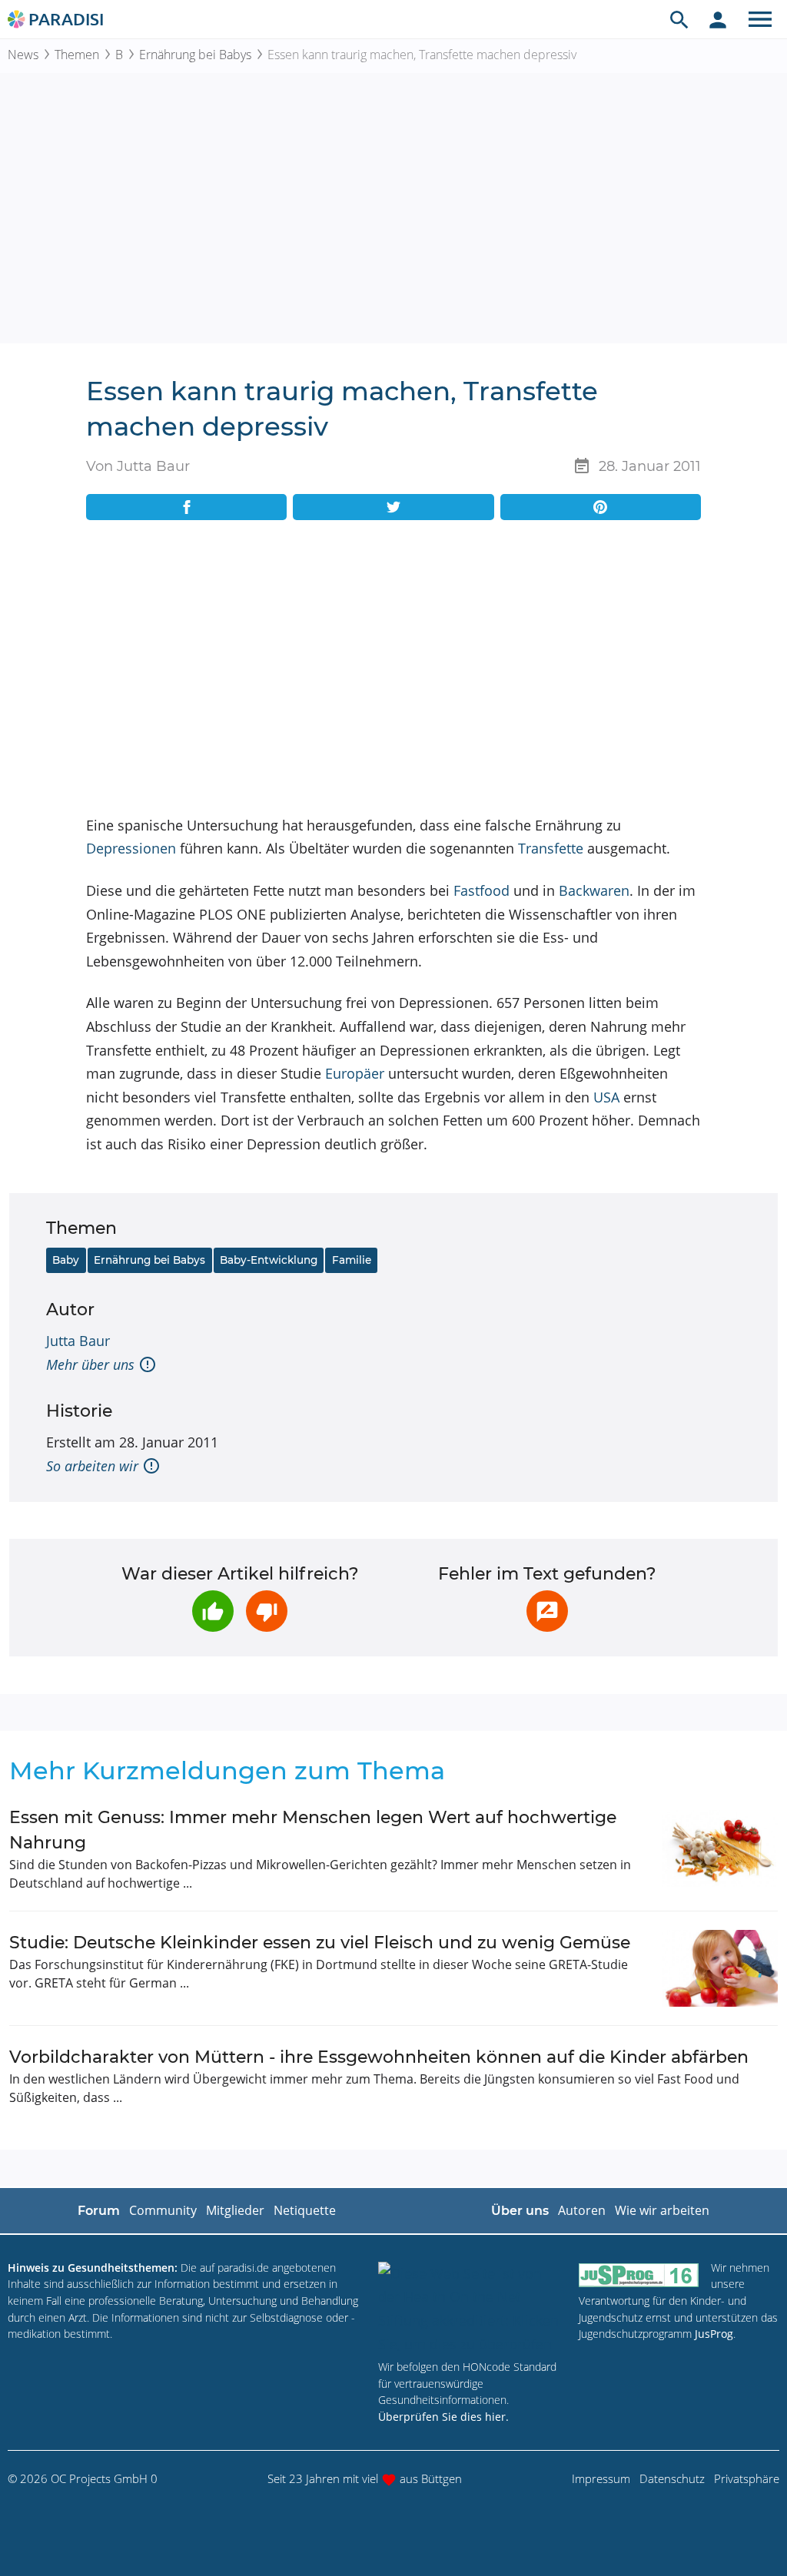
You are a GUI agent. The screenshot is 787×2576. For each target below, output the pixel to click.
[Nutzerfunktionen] (718, 19)
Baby (66, 1260)
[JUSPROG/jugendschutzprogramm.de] (639, 2274)
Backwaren (594, 890)
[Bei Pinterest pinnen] (601, 507)
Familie (352, 1260)
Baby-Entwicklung (269, 1260)
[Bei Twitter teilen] (393, 507)
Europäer (355, 1073)
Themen (77, 55)
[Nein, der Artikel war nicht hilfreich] (267, 1611)
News (23, 55)
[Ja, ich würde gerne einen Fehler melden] (547, 1611)
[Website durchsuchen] (679, 19)
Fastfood (481, 890)
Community (163, 2210)
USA (606, 1097)
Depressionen (131, 848)
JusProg (714, 2334)
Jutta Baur (78, 1341)
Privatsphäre (747, 2478)
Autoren (582, 2210)
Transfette (551, 848)
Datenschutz (672, 2478)
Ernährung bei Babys (195, 55)
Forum (99, 2211)
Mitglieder (235, 2210)
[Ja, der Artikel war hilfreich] (213, 1611)
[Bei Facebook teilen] (186, 507)
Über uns (520, 2211)
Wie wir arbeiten (662, 2210)
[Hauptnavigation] (760, 19)
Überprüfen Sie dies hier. (443, 2417)
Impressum (601, 2478)
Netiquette (305, 2210)
